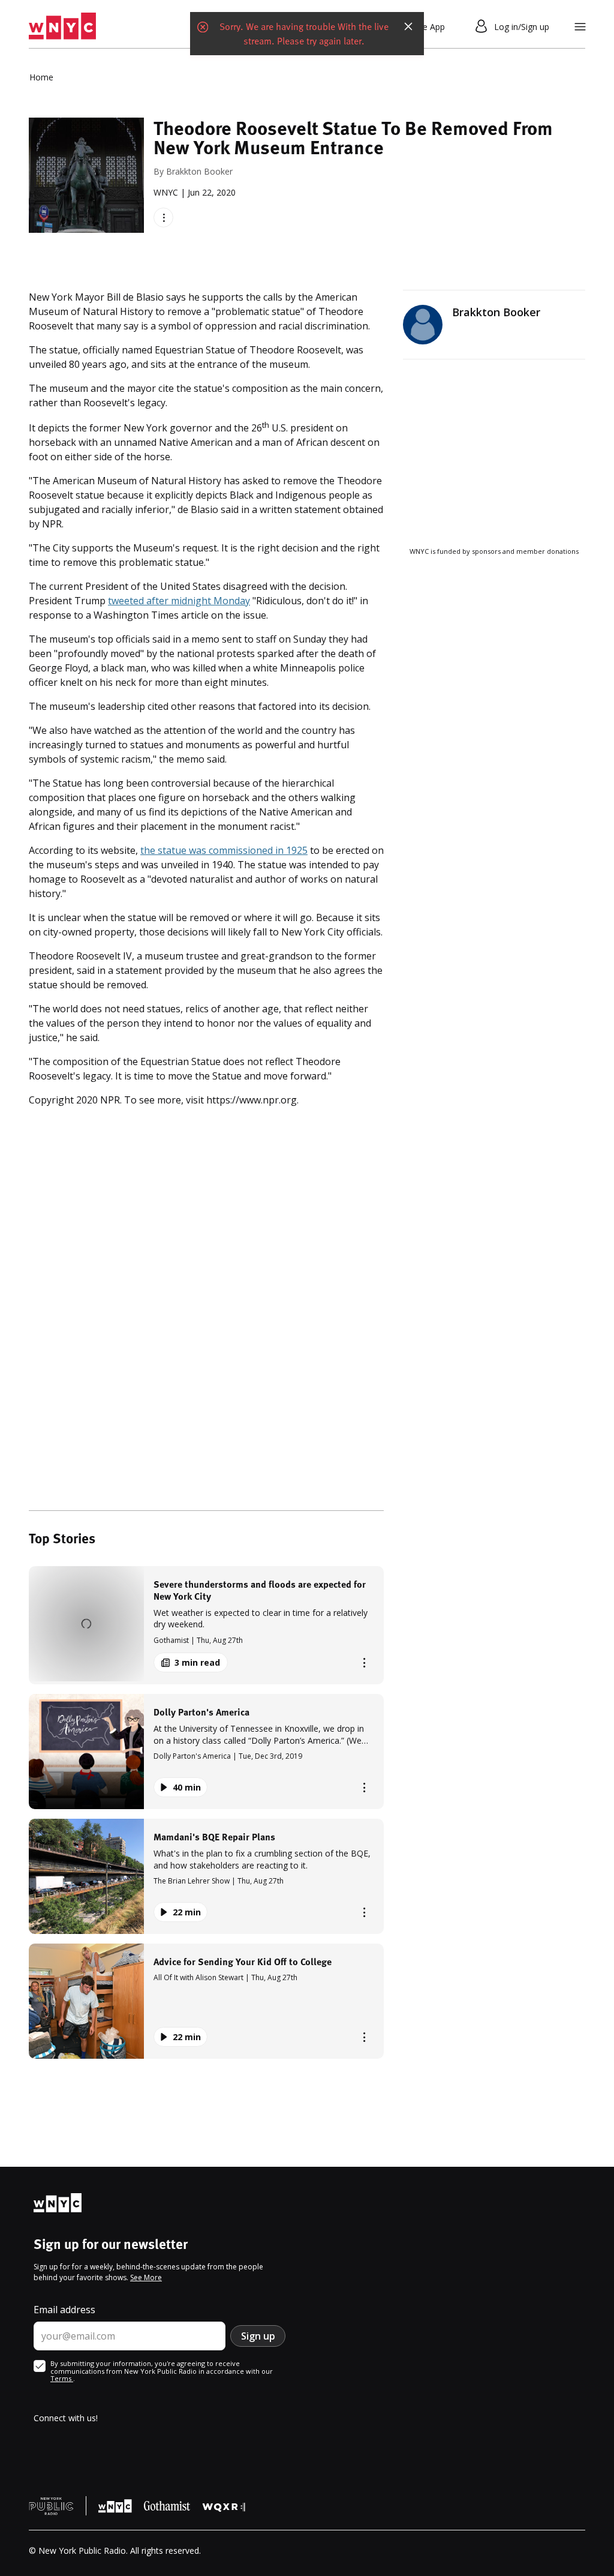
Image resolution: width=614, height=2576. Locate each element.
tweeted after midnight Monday (179, 601)
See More (146, 2277)
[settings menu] (580, 27)
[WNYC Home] (62, 26)
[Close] (408, 26)
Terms (62, 2378)
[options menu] (163, 218)
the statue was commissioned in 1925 (224, 850)
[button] (206, 1625)
